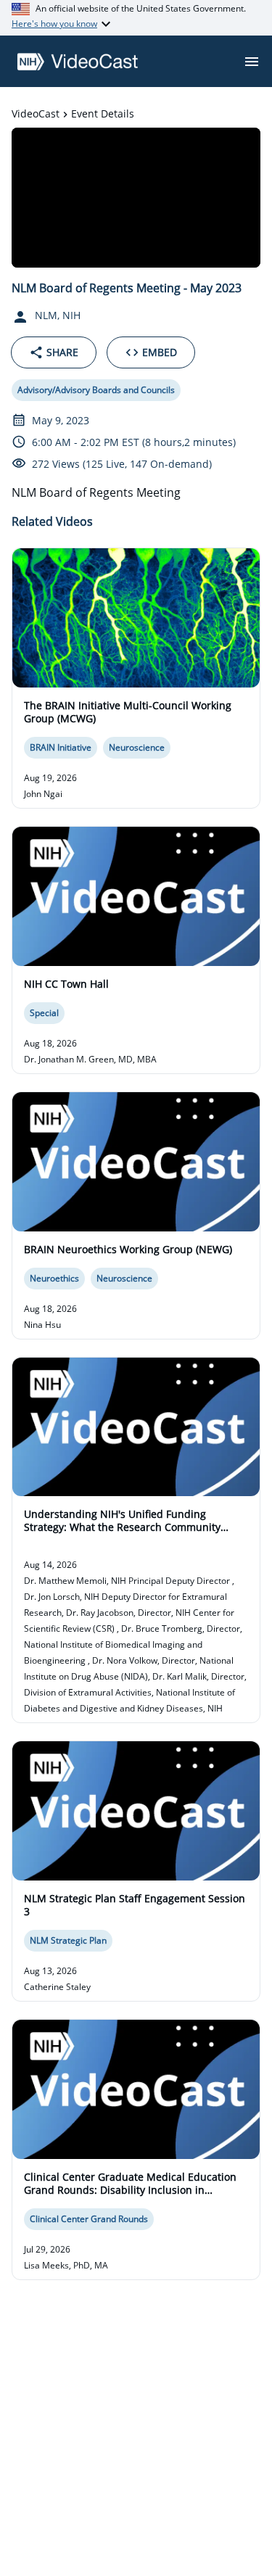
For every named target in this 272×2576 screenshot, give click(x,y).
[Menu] (252, 62)
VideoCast (36, 113)
